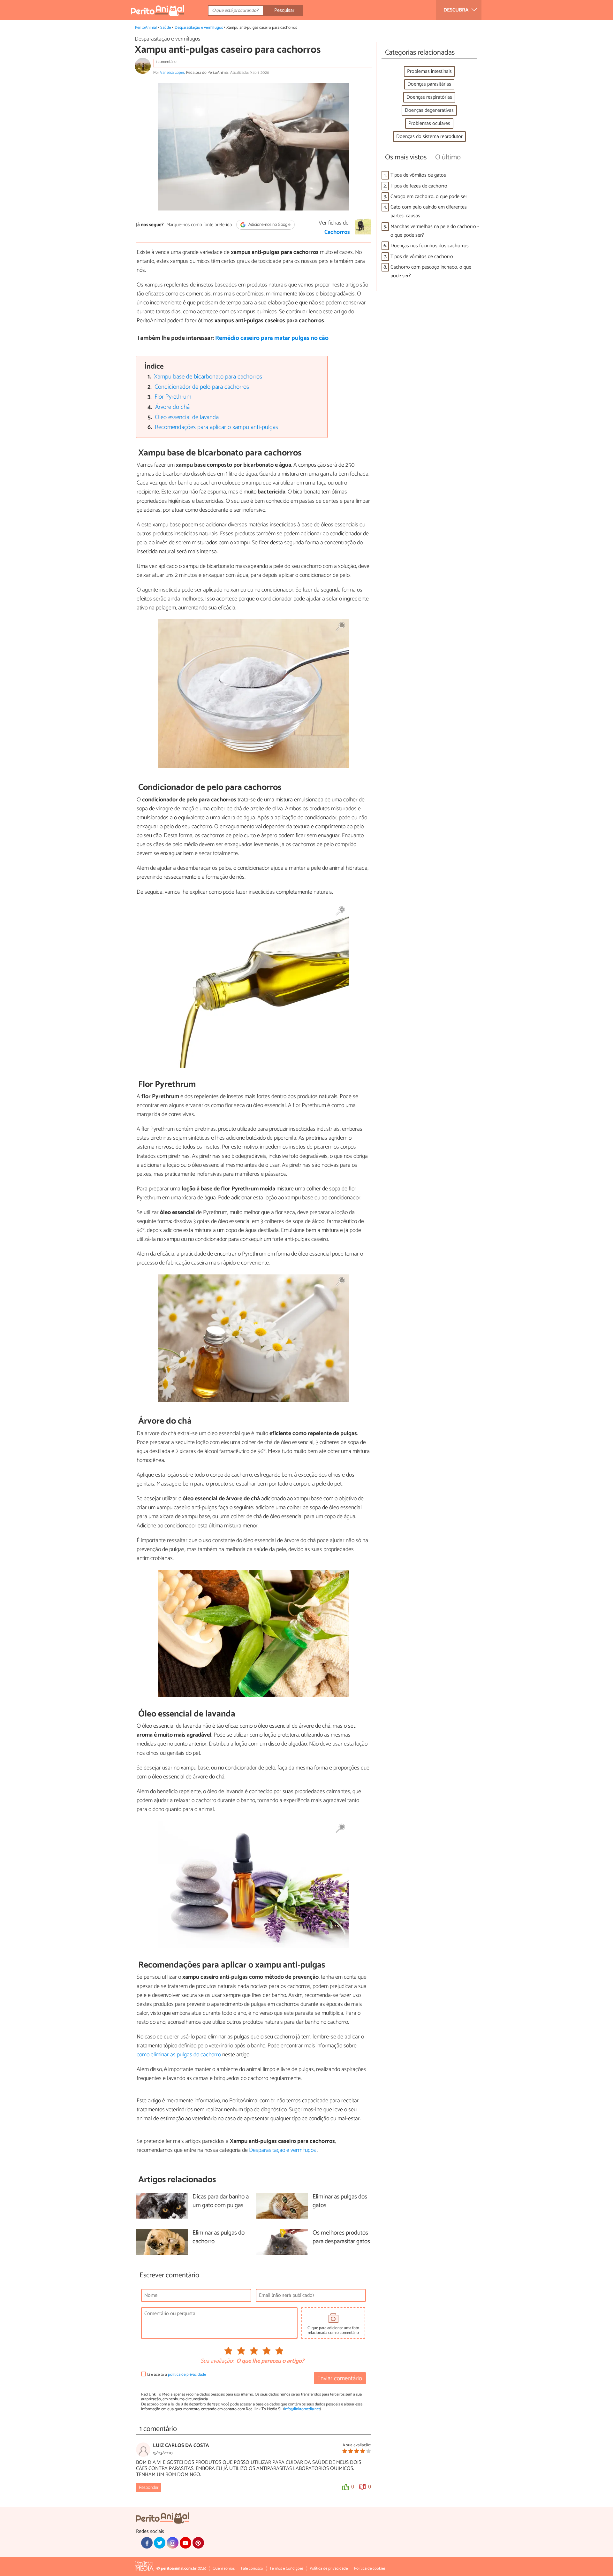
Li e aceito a (177, 2375)
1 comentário (166, 62)
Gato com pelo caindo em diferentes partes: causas (429, 211)
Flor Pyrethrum (173, 397)
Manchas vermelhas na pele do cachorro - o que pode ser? (435, 231)
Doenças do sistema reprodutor (429, 137)
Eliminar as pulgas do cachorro (219, 2237)
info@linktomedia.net (302, 2409)
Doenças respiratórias (429, 97)
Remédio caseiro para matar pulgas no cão (272, 338)
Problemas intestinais (429, 71)
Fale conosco (252, 2568)
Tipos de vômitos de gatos (418, 175)
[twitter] (160, 2543)
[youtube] (185, 2543)
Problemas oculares (429, 123)
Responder (149, 2488)
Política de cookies (370, 2568)
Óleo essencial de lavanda (187, 417)
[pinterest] (198, 2543)
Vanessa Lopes (172, 73)
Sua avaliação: (217, 2361)
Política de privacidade (329, 2568)
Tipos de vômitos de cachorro (422, 257)
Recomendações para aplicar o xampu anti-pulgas (216, 427)
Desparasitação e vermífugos (199, 28)
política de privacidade (187, 2375)
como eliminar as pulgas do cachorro (179, 2055)
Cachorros (337, 232)
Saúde (166, 28)
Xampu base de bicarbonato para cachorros (208, 377)
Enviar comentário (340, 2378)
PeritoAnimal (146, 28)
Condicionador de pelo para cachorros (202, 387)
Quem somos (224, 2568)
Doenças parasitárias (429, 84)
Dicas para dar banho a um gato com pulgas (221, 2201)
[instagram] (172, 2543)
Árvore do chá (172, 407)
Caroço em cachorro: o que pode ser (429, 197)
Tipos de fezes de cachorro (419, 186)
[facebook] (147, 2543)
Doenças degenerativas (429, 110)
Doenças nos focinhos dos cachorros (430, 246)
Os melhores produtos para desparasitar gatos (341, 2237)
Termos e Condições (286, 2568)
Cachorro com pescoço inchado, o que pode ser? (431, 271)
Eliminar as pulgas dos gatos (340, 2201)
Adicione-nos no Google (269, 225)
